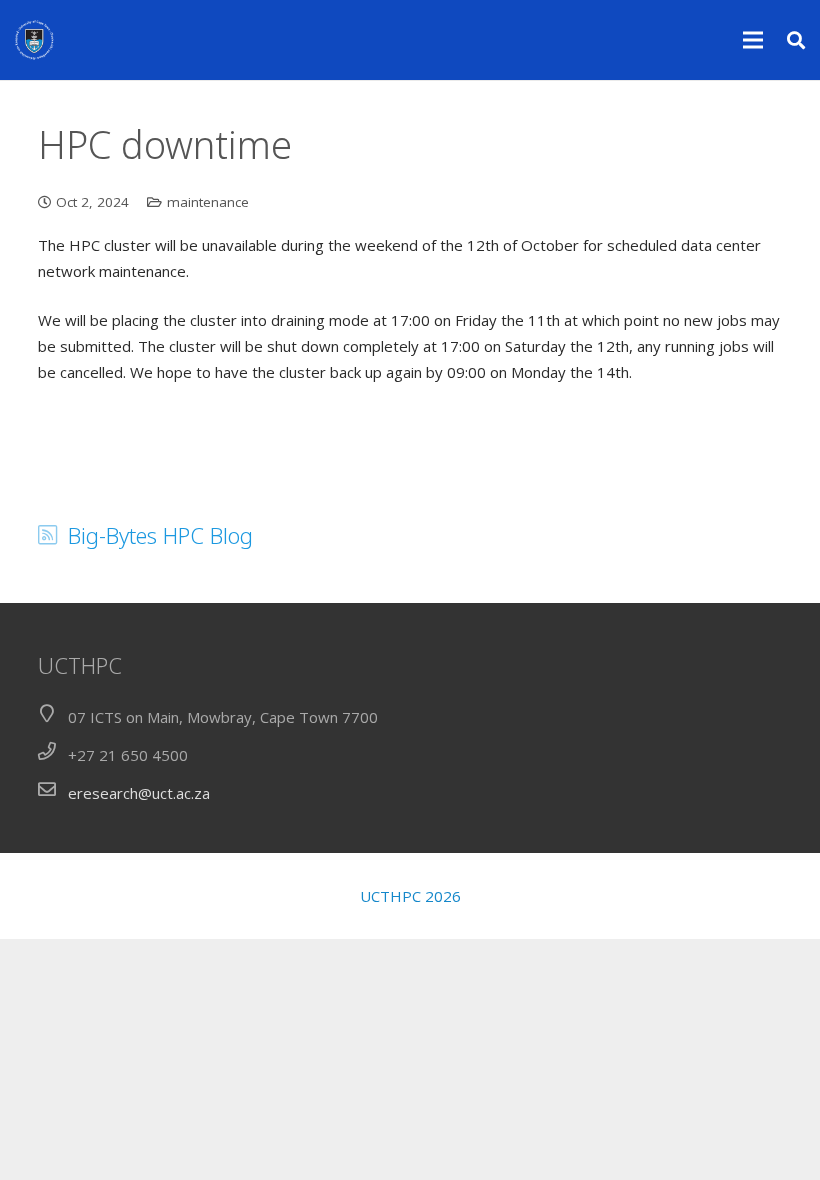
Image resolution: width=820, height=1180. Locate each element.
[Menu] (753, 40)
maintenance (208, 202)
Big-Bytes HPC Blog (160, 535)
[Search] (796, 40)
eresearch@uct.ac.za (139, 793)
